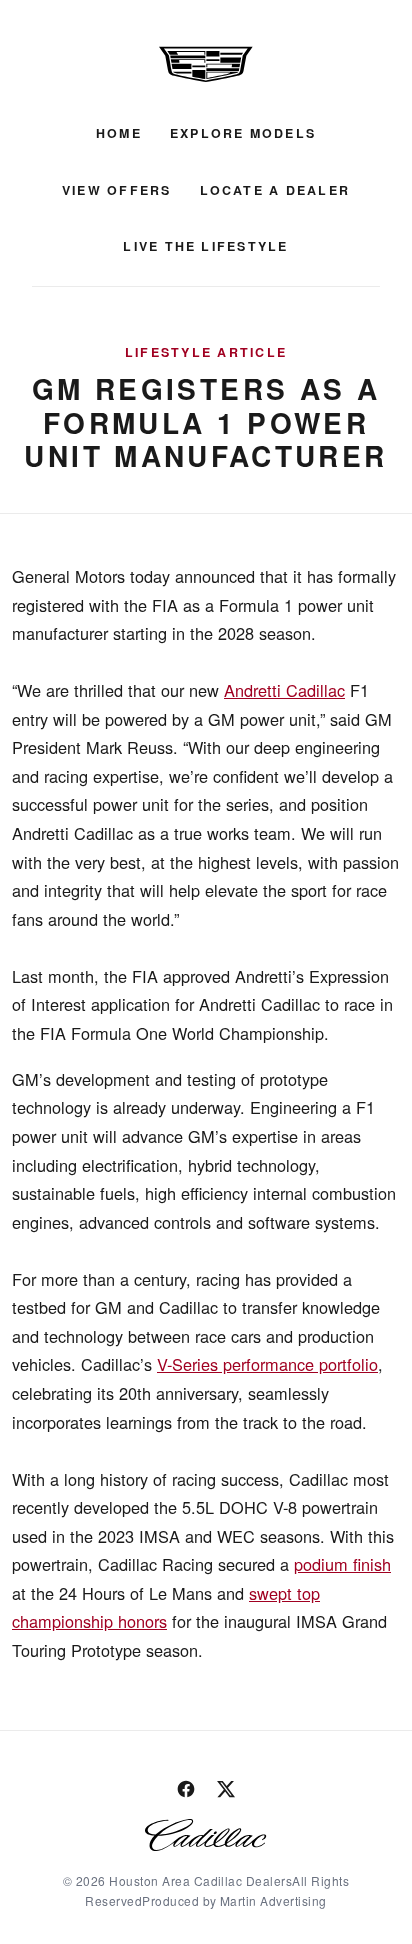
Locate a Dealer (275, 190)
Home (119, 133)
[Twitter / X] (226, 1789)
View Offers (117, 190)
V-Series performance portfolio (267, 1364)
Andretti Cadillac (284, 690)
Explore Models (243, 133)
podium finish (342, 1564)
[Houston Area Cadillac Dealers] (206, 64)
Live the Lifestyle (205, 246)
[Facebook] (186, 1789)
